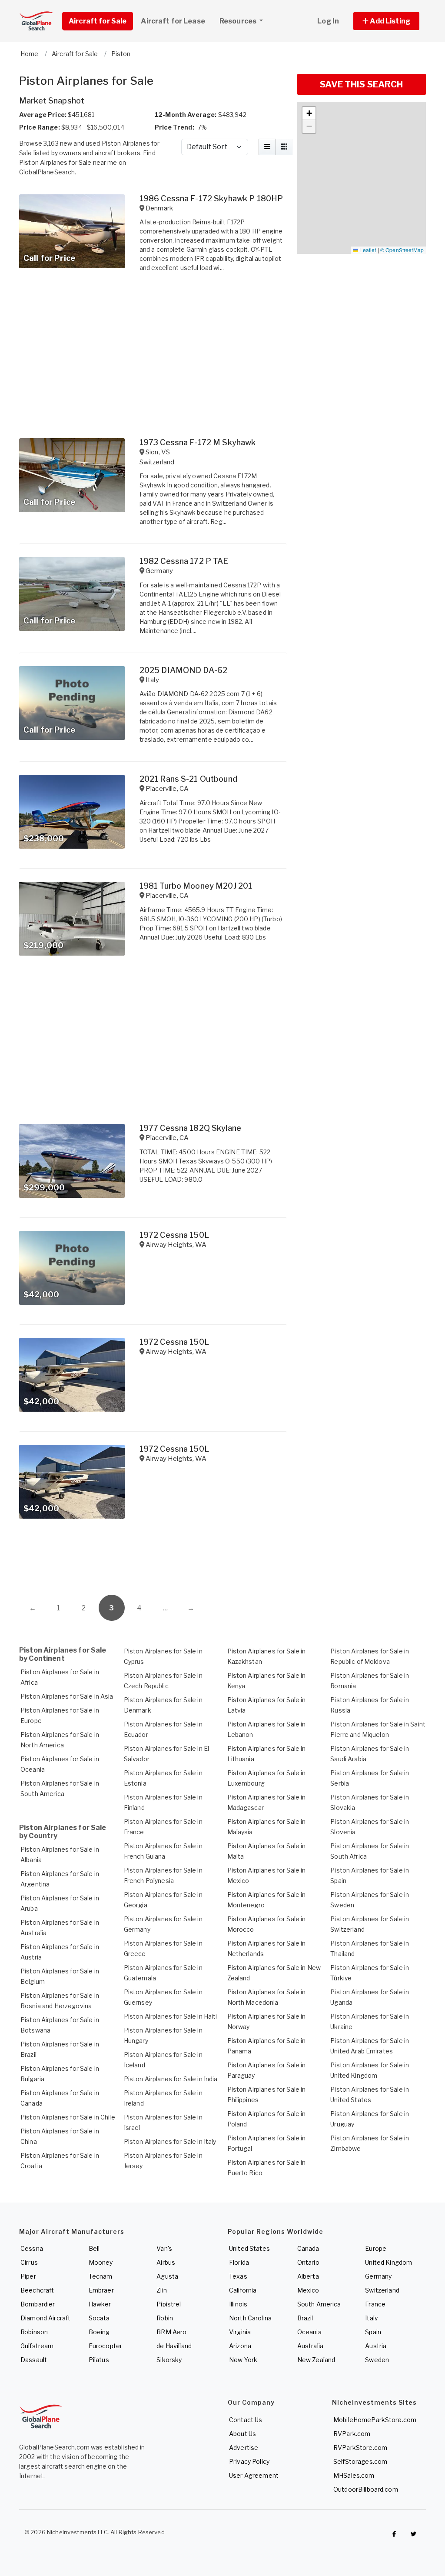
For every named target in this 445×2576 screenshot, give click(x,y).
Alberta (308, 2276)
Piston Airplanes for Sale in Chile (68, 2117)
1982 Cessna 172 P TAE (184, 561)
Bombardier (38, 2304)
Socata (99, 2318)
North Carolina (250, 2318)
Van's (164, 2248)
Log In (328, 21)
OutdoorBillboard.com (366, 2489)
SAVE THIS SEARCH (361, 84)
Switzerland (382, 2290)
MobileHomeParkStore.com (375, 2420)
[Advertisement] (153, 1560)
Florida (239, 2262)
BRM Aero (171, 2332)
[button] (386, 21)
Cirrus (29, 2262)
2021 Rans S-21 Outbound (188, 779)
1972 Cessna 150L (174, 1235)
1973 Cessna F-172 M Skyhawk (198, 442)
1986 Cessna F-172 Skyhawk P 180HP (211, 198)
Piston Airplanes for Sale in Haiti (171, 2016)
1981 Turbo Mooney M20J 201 (196, 886)
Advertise (244, 2448)
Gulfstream (37, 2346)
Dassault (34, 2360)
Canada (308, 2248)
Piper (28, 2276)
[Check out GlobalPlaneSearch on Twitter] (414, 2534)
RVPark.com (352, 2434)
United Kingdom (389, 2262)
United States (249, 2248)
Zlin (162, 2290)
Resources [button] (239, 21)
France (375, 2304)
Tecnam (101, 2276)
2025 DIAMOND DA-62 (184, 670)
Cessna (32, 2248)
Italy (371, 2318)
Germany (378, 2276)
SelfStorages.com (360, 2461)
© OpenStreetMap (402, 250)
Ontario (308, 2262)
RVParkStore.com (360, 2448)
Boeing (99, 2332)
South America (319, 2304)
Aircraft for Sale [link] (98, 21)
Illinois (238, 2304)
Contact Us (246, 2420)
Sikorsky (169, 2360)
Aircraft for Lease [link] (173, 21)
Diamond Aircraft (45, 2318)
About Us (242, 2434)
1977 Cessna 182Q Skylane (190, 1128)
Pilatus (99, 2360)
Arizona (240, 2346)
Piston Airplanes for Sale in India (171, 2079)
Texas (238, 2276)
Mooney (101, 2262)
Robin (165, 2318)
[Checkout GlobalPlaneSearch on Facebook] (394, 2534)
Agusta (167, 2276)
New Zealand (316, 2360)
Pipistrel (169, 2304)
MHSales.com (354, 2475)
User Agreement (254, 2475)
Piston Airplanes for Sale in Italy (170, 2141)
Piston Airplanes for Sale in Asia (67, 1696)
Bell (94, 2248)
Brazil (305, 2318)
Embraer (101, 2290)
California (243, 2290)
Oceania (309, 2332)
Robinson (34, 2332)
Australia (310, 2346)
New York (243, 2360)
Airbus (166, 2262)
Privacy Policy (249, 2461)
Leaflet (367, 250)
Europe (376, 2248)
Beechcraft (37, 2290)
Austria (376, 2346)
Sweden (377, 2360)
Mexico (308, 2290)
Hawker (100, 2304)
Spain (373, 2332)
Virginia (240, 2332)
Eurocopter (105, 2346)
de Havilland (174, 2346)
